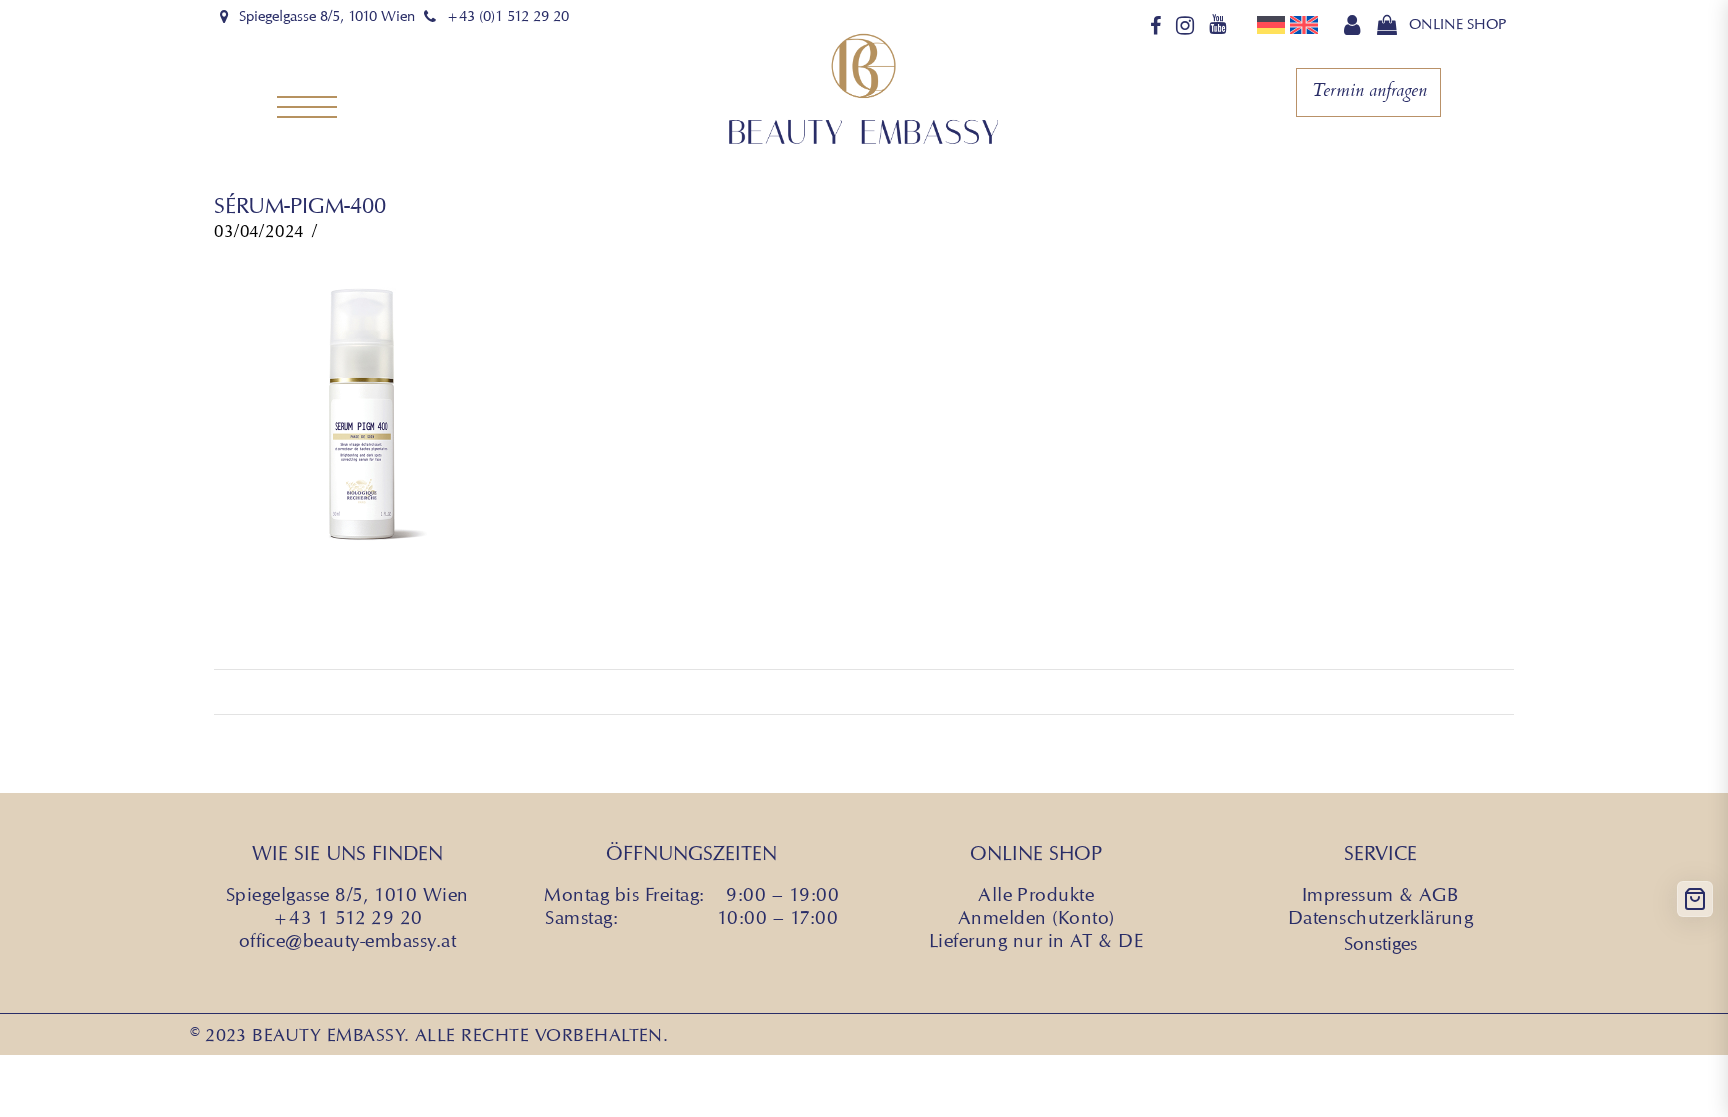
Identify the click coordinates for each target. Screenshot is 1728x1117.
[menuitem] (1273, 24)
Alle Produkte (1036, 894)
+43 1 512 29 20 (347, 917)
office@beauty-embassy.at (347, 940)
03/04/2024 (259, 231)
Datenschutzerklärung (1381, 917)
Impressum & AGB (1381, 894)
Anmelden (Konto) (1036, 917)
